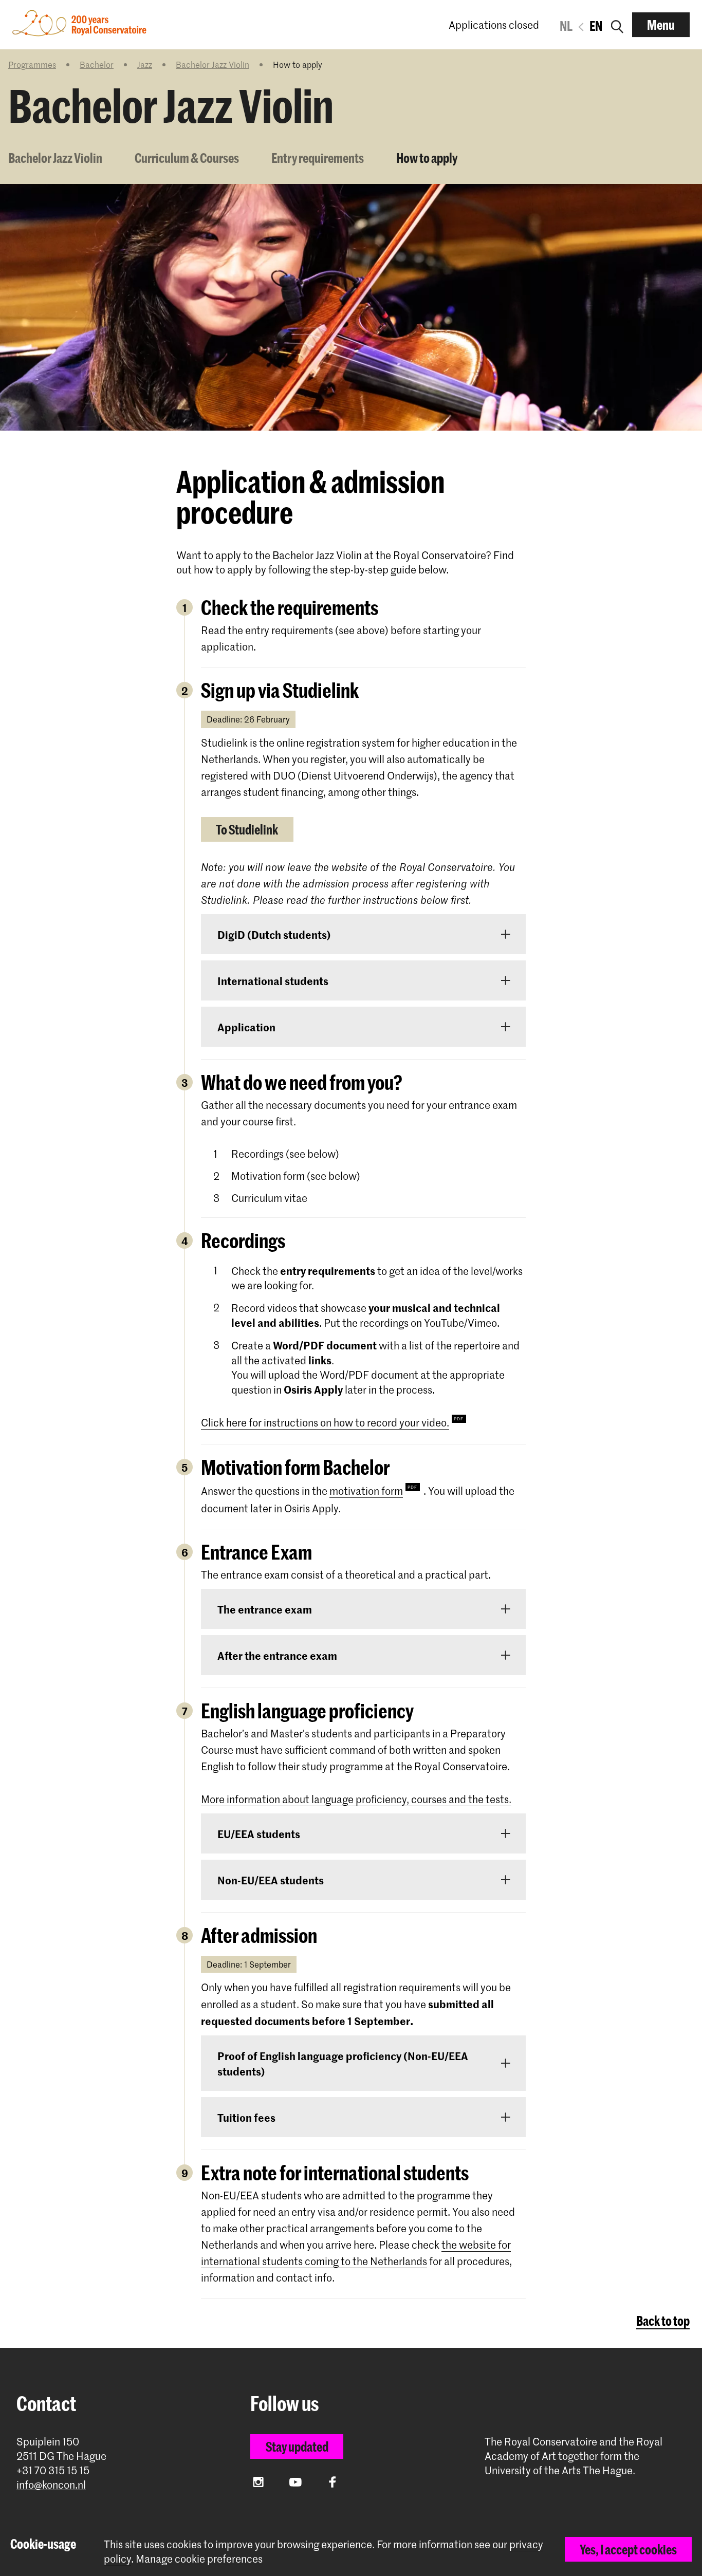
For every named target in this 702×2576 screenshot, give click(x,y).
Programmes (32, 64)
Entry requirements (318, 158)
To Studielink (247, 829)
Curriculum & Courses (187, 158)
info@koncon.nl (51, 2485)
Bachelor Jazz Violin (213, 64)
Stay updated (297, 2447)
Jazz (145, 64)
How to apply (427, 158)
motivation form (366, 1491)
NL (566, 26)
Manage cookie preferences (199, 2559)
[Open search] (617, 25)
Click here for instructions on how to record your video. (325, 1422)
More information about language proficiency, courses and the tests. (356, 1799)
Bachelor (97, 64)
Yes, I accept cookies (628, 2549)
